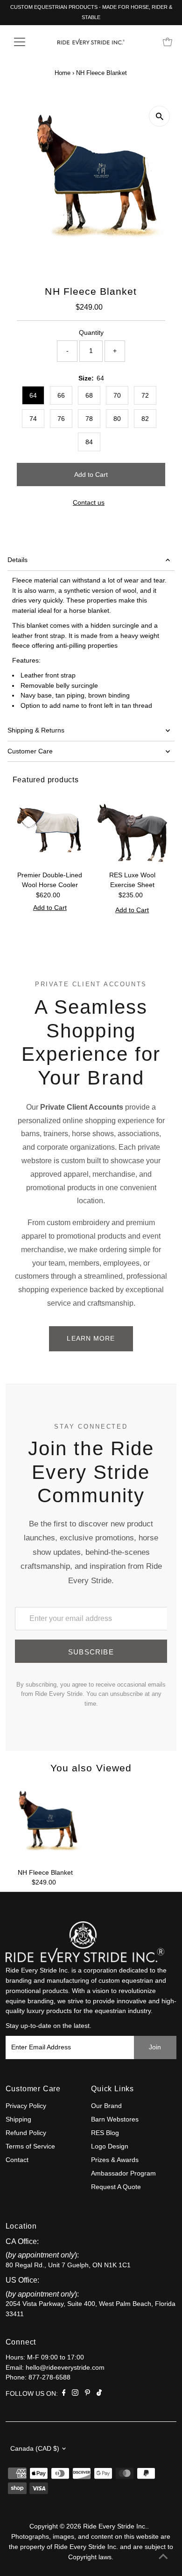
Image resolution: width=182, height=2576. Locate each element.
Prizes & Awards (115, 2160)
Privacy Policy (26, 2106)
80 (117, 419)
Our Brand (106, 2106)
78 (89, 419)
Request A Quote (116, 2187)
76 (61, 419)
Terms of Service (30, 2146)
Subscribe (91, 1652)
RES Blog (105, 2133)
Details (17, 560)
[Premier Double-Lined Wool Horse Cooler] (50, 829)
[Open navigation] (27, 42)
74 (33, 419)
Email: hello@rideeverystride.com (55, 2368)
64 (33, 395)
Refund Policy (26, 2133)
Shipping (18, 2119)
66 (61, 395)
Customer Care (30, 751)
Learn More (91, 1338)
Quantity (91, 333)
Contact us (89, 503)
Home (63, 73)
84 (89, 442)
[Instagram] (75, 2394)
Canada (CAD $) (35, 2449)
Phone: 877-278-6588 (38, 2377)
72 (145, 395)
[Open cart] (168, 42)
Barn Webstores (115, 2119)
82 (145, 419)
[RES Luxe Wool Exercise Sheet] (132, 829)
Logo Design (110, 2146)
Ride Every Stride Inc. (115, 2526)
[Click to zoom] (159, 116)
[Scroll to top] (163, 2557)
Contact (17, 2160)
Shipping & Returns (36, 730)
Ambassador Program (123, 2173)
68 (89, 395)
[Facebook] (64, 2394)
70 (117, 395)
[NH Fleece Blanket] (45, 1824)
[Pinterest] (87, 2394)
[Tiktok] (99, 2394)
